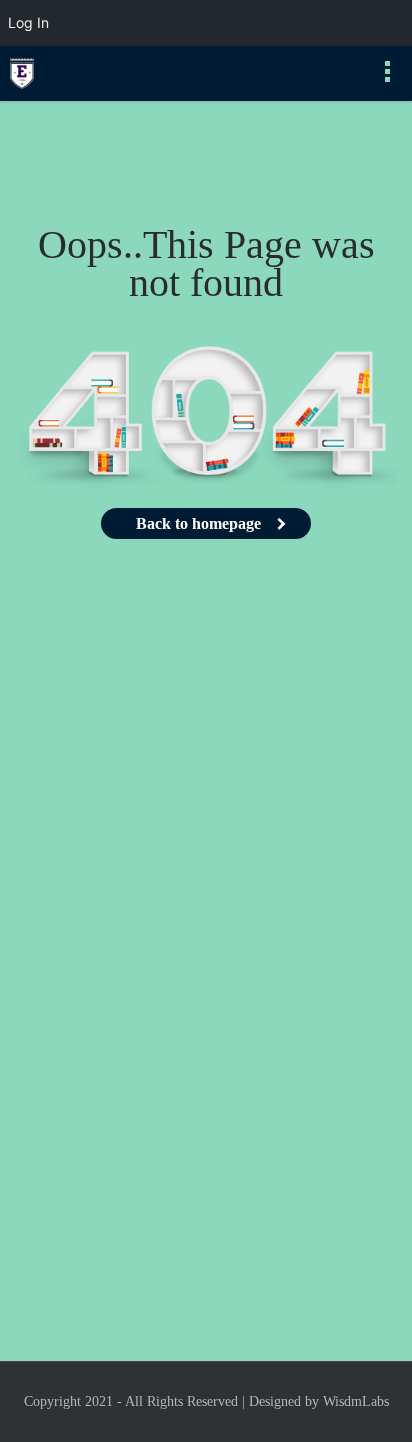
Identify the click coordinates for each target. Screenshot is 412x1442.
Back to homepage (198, 523)
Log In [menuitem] (28, 22)
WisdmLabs (356, 1401)
